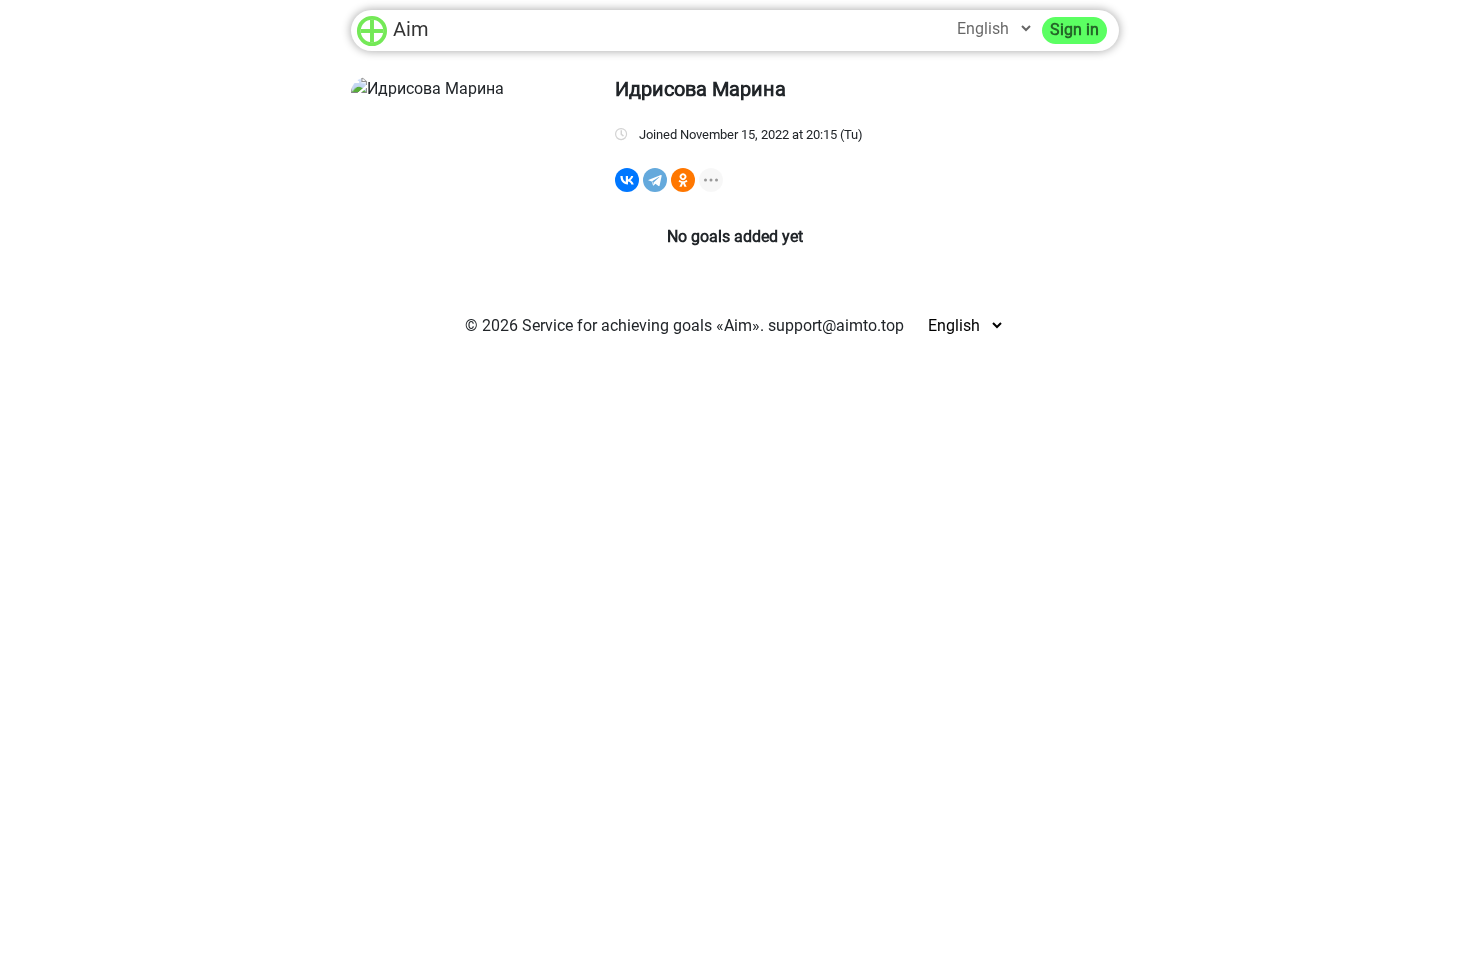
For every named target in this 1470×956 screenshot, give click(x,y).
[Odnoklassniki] (683, 180)
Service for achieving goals (617, 325)
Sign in (1074, 29)
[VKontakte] (627, 180)
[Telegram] (655, 180)
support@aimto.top (836, 325)
